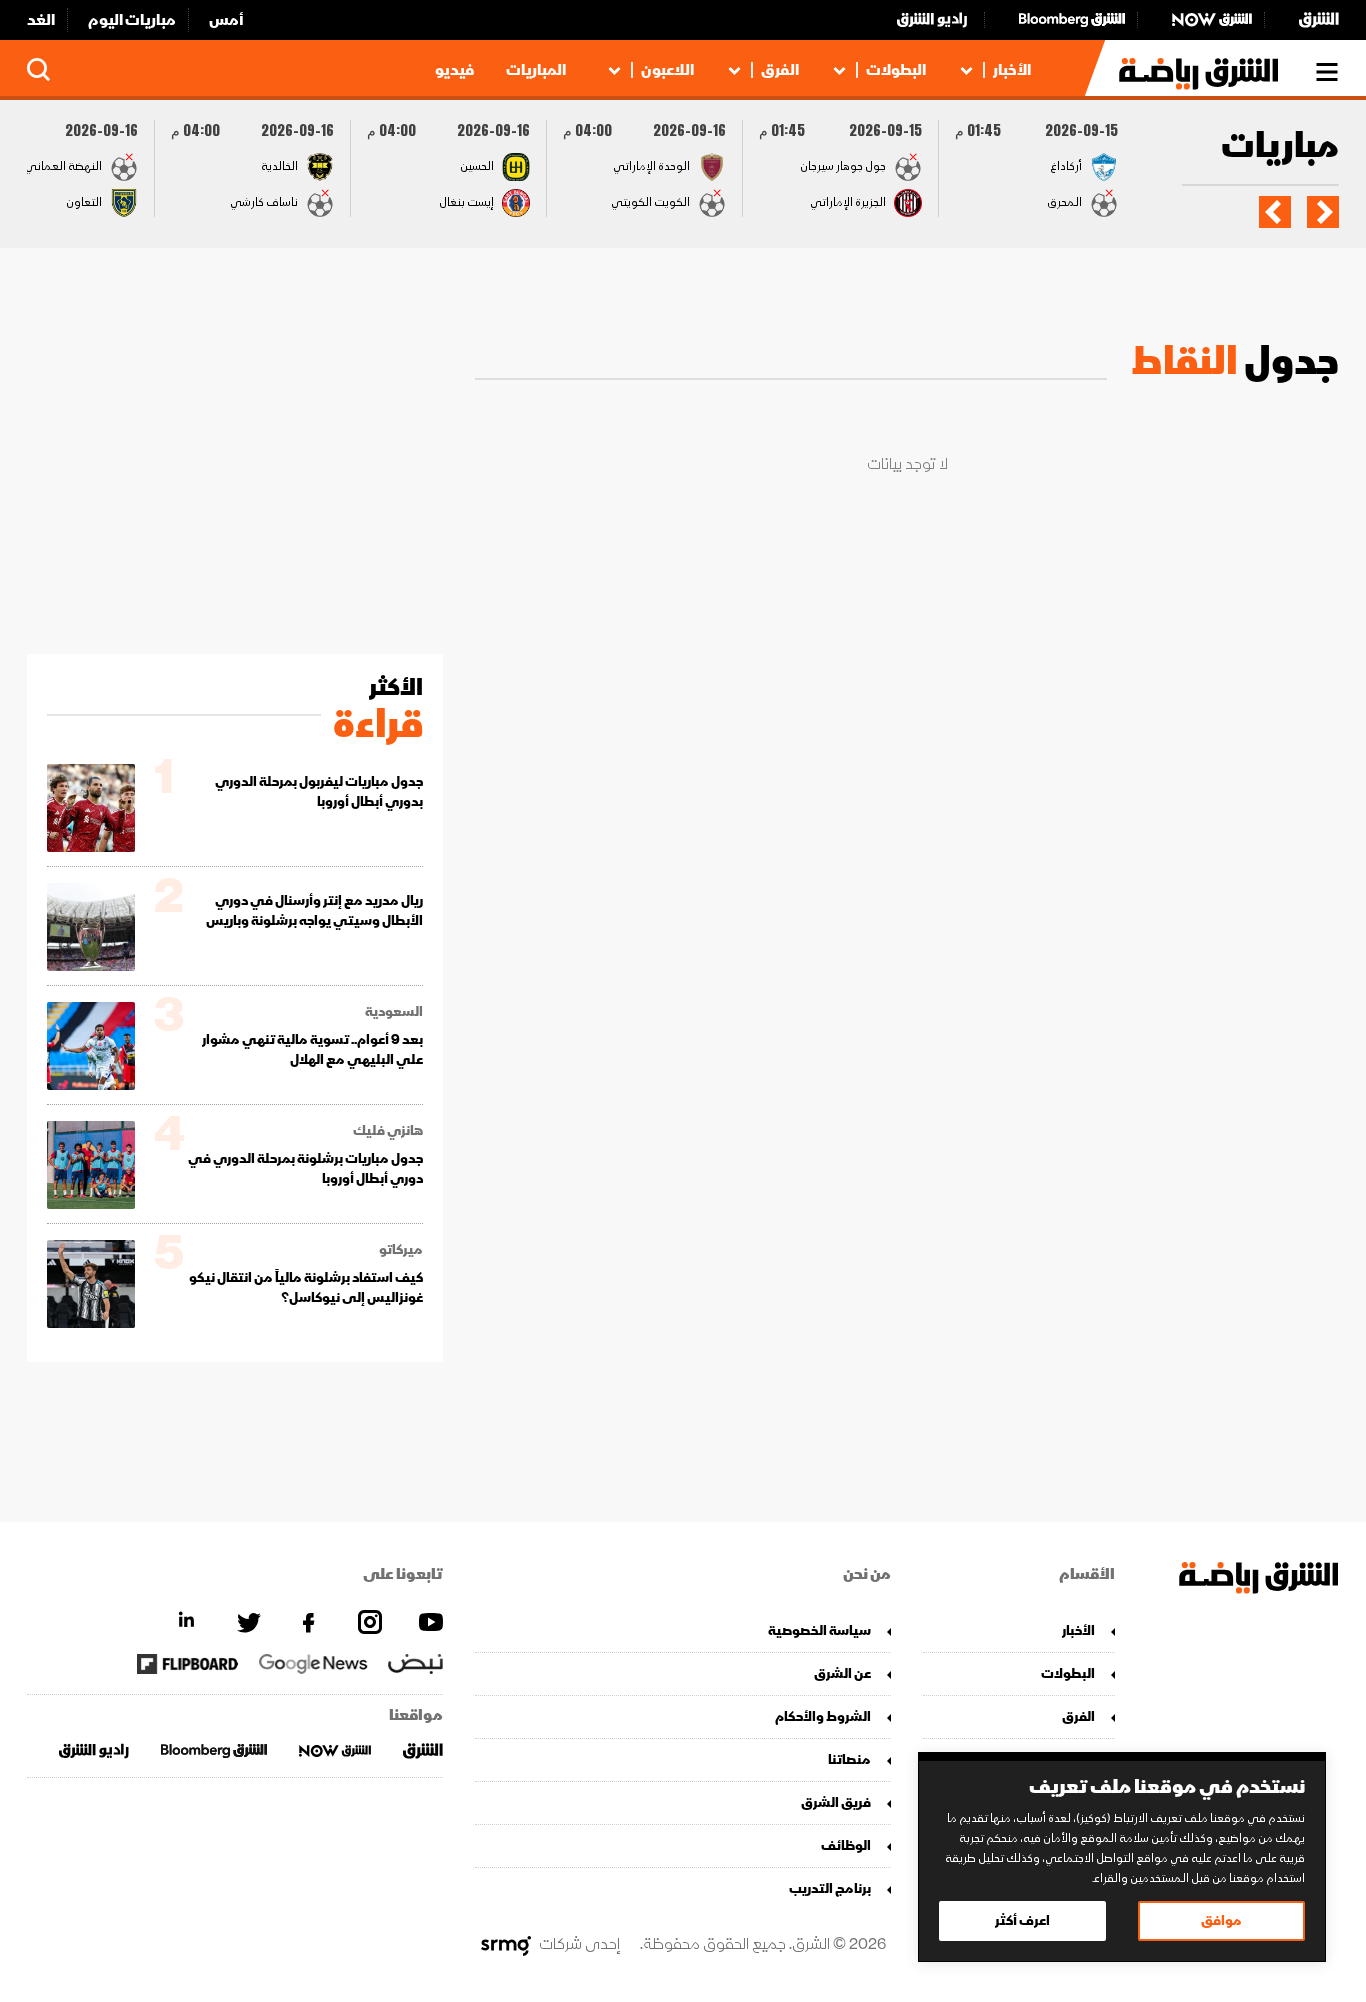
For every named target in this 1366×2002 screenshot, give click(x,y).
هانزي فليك (388, 1131)
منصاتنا (849, 1759)
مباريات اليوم (132, 20)
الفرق (780, 70)
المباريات (536, 70)
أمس (226, 20)
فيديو (454, 70)
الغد (41, 20)
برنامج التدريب (830, 1888)
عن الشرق (842, 1673)
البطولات (896, 70)
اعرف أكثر (1022, 1920)
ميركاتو (401, 1250)
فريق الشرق (836, 1802)
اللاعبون (667, 70)
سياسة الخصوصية (819, 1630)
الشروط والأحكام (823, 1716)
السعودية (394, 1012)
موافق (1221, 1920)
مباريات (1280, 147)
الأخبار (1012, 70)
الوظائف (846, 1845)
